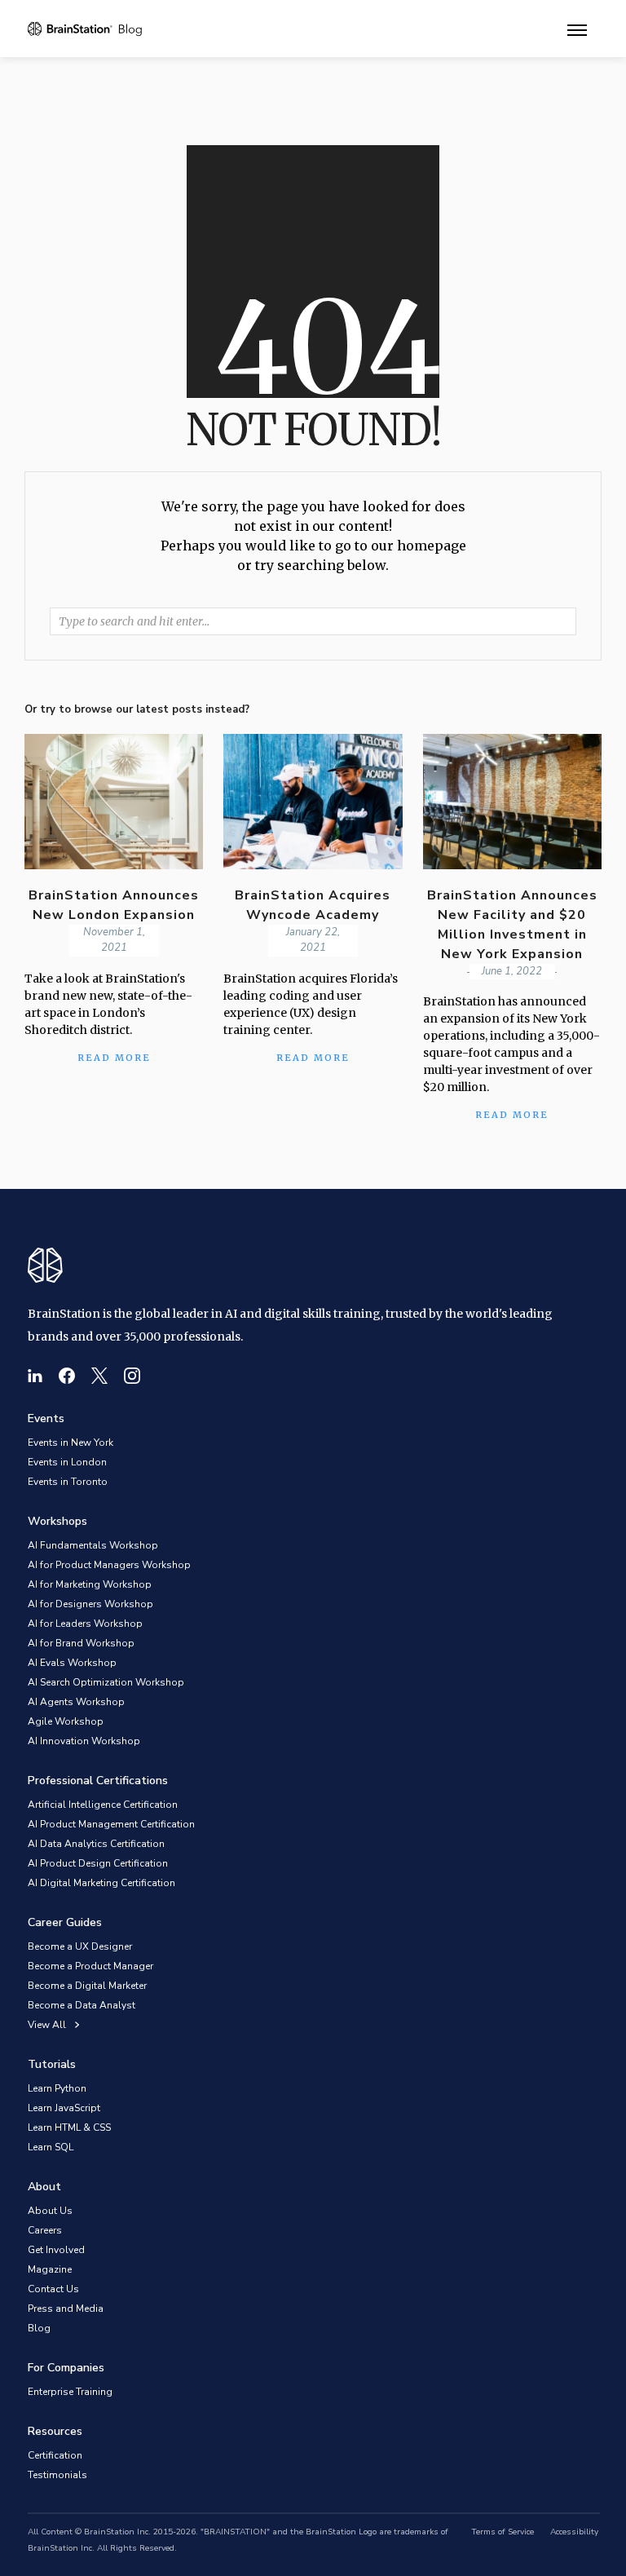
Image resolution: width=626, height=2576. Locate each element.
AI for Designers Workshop (90, 1604)
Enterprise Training (70, 2392)
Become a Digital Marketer (87, 1986)
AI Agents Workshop (76, 1702)
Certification (55, 2455)
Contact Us (53, 2289)
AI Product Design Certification (98, 1863)
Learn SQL (51, 2147)
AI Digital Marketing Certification (101, 1883)
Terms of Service (503, 2532)
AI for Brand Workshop (81, 1643)
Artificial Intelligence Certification (103, 1805)
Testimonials (57, 2475)
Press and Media (66, 2309)
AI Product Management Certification (111, 1824)
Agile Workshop (66, 1721)
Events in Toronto (68, 1482)
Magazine (50, 2269)
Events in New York (71, 1443)
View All (47, 2025)
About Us (50, 2211)
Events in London (67, 1462)
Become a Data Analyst (82, 2005)
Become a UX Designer (80, 1946)
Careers (45, 2230)
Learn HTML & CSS (69, 2128)
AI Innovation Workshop (84, 1741)
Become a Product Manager (90, 1966)
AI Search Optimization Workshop (106, 1682)
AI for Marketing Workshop (90, 1584)
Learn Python (57, 2088)
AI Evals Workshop (72, 1663)
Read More (512, 1115)
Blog (39, 2328)
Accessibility (574, 2532)
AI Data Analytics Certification (96, 1844)
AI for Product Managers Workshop (109, 1565)
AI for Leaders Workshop (85, 1624)
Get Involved (56, 2250)
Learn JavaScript (64, 2108)
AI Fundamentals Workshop (93, 1545)
